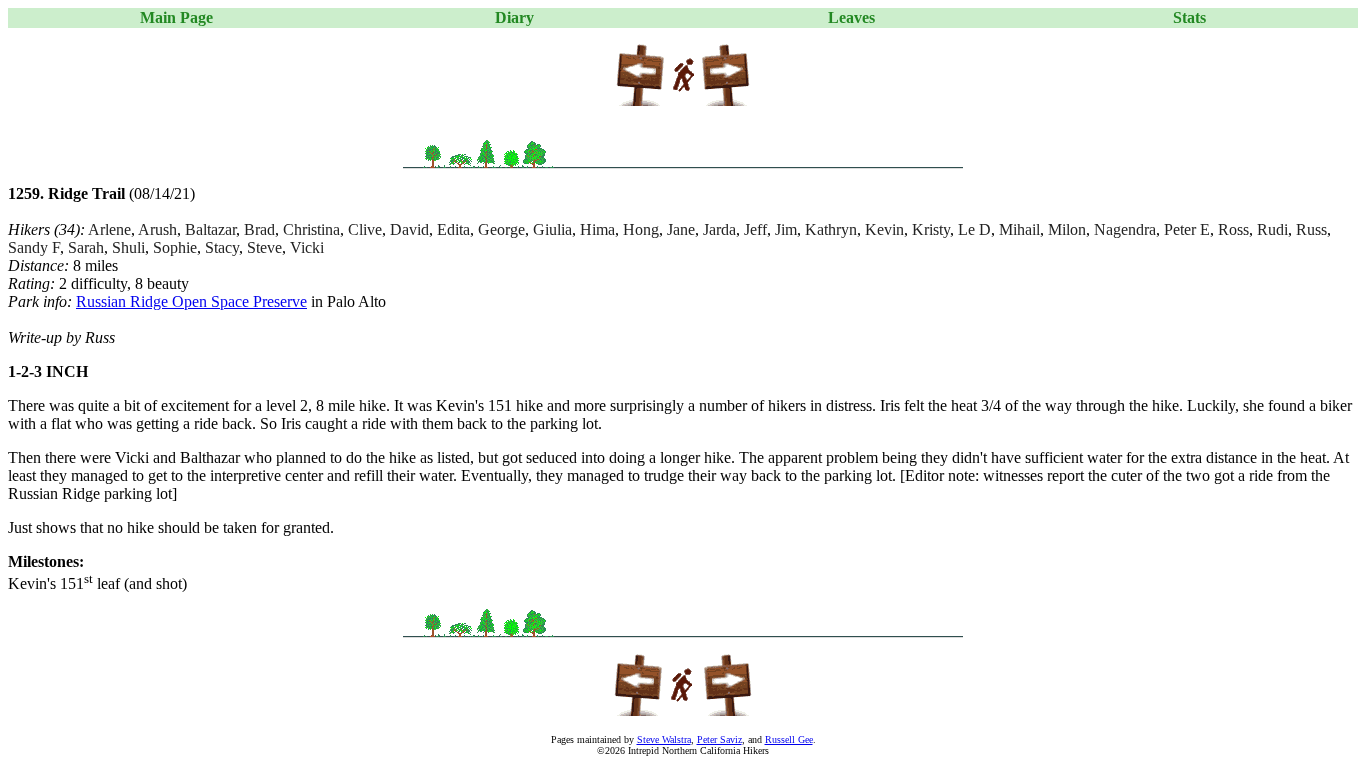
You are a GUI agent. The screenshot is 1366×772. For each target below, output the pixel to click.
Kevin (884, 229)
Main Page (176, 17)
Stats (1189, 17)
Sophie (175, 247)
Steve (264, 247)
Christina (311, 229)
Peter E (1187, 229)
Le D (974, 229)
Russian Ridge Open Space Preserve (191, 301)
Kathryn (831, 229)
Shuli (128, 247)
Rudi (1272, 229)
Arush (157, 229)
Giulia (552, 229)
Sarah (86, 247)
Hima (597, 229)
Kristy (931, 229)
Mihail (1019, 229)
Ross (1233, 229)
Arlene (109, 229)
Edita (453, 229)
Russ (1311, 229)
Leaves (851, 17)
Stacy (222, 247)
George (501, 229)
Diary (514, 17)
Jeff (755, 229)
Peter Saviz (719, 739)
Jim (786, 229)
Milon (1067, 229)
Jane (681, 229)
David (409, 229)
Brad (259, 229)
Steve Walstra (664, 739)
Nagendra (1125, 229)
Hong (641, 229)
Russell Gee (789, 739)
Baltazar (210, 229)
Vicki (307, 247)
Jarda (719, 229)
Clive (365, 229)
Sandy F (34, 247)
